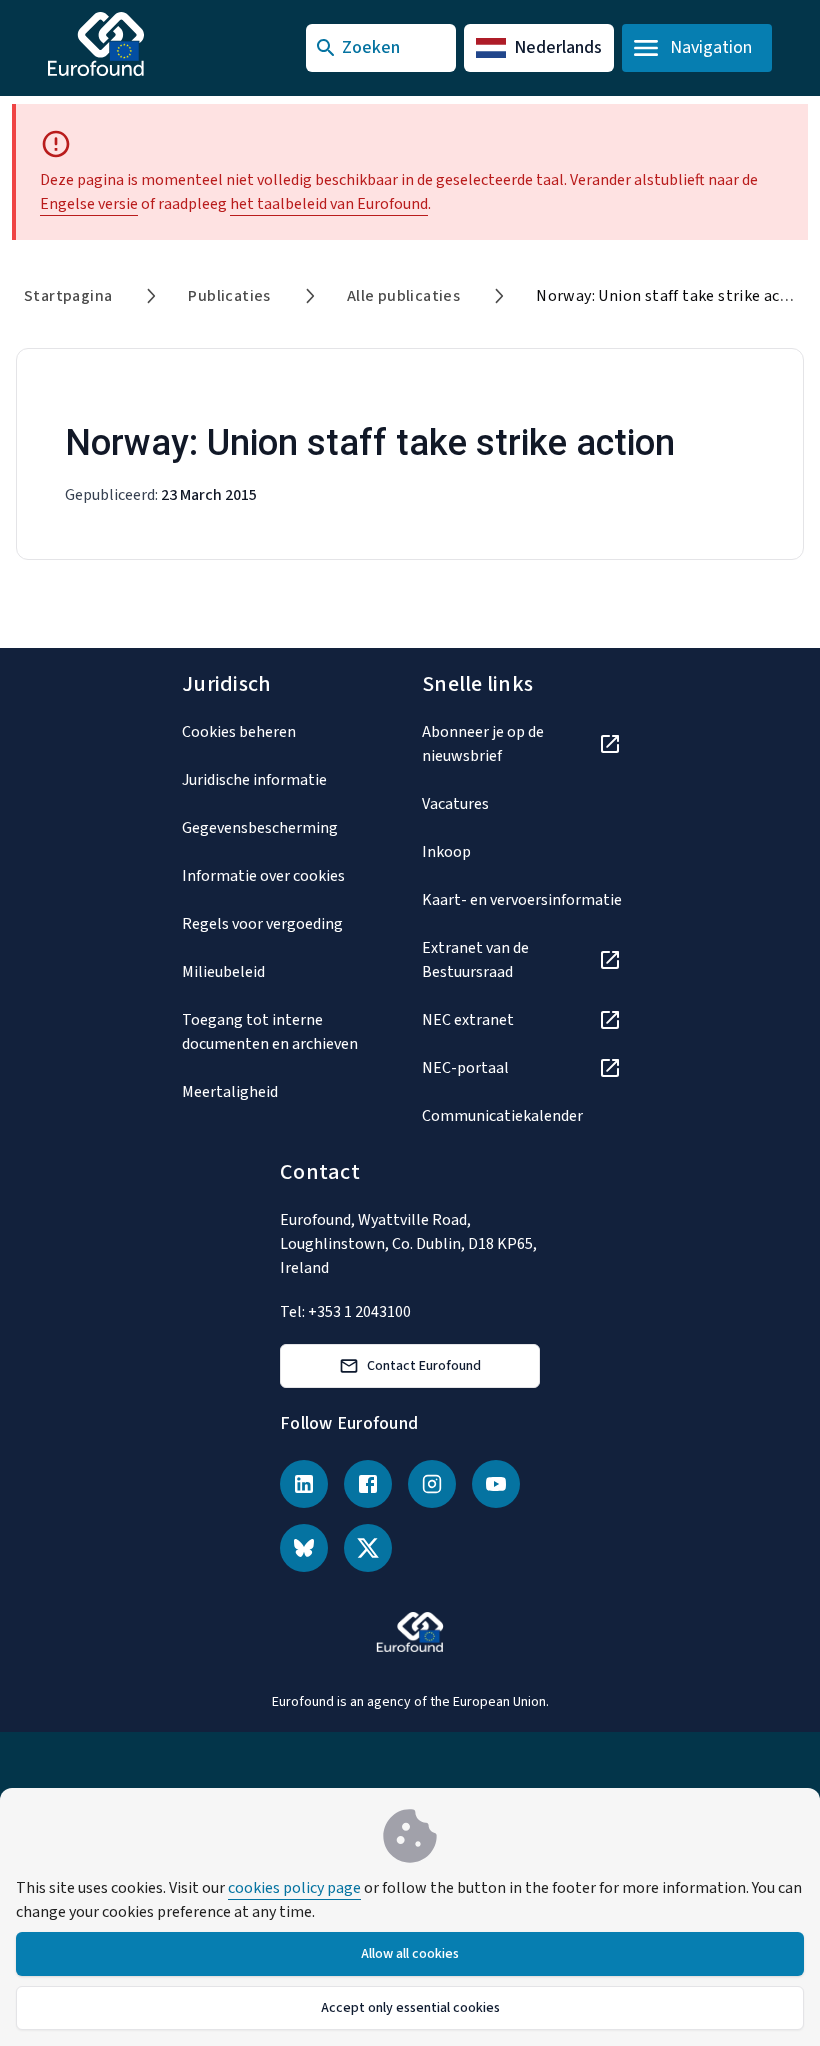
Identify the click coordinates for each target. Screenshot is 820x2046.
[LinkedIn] (304, 1484)
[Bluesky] (304, 1548)
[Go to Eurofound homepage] (135, 44)
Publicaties (229, 296)
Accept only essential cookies (410, 2008)
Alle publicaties (403, 296)
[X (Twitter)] (368, 1548)
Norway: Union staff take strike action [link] (673, 296)
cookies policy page (294, 1888)
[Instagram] (432, 1484)
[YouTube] (496, 1484)
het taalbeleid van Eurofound (329, 204)
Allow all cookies (410, 1954)
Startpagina (68, 296)
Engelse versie (89, 204)
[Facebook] (368, 1484)
